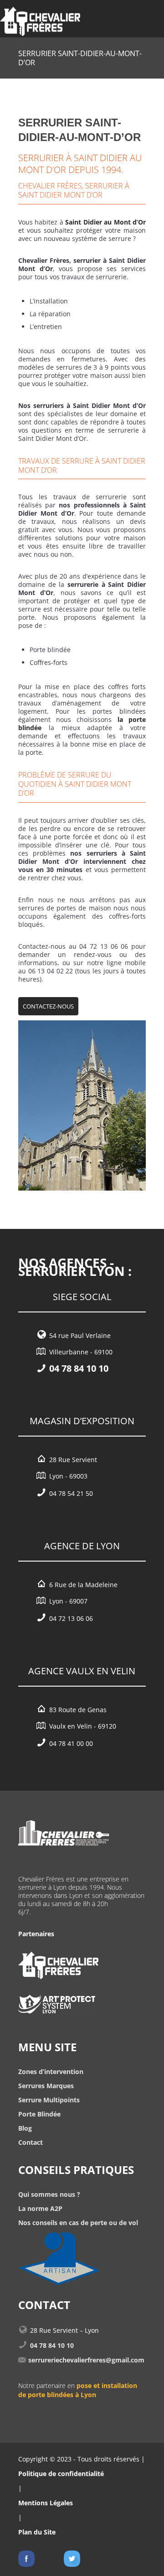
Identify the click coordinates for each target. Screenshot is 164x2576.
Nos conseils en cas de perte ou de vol (78, 2223)
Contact (31, 2142)
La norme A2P (40, 2208)
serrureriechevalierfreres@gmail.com (86, 2360)
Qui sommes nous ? (49, 2194)
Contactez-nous (48, 1006)
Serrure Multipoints (49, 2100)
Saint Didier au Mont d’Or (105, 222)
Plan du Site (37, 2532)
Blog (25, 2128)
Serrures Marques (46, 2086)
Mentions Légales (46, 2503)
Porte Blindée (39, 2114)
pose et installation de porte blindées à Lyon (78, 2390)
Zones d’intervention (51, 2072)
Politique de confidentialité (61, 2474)
